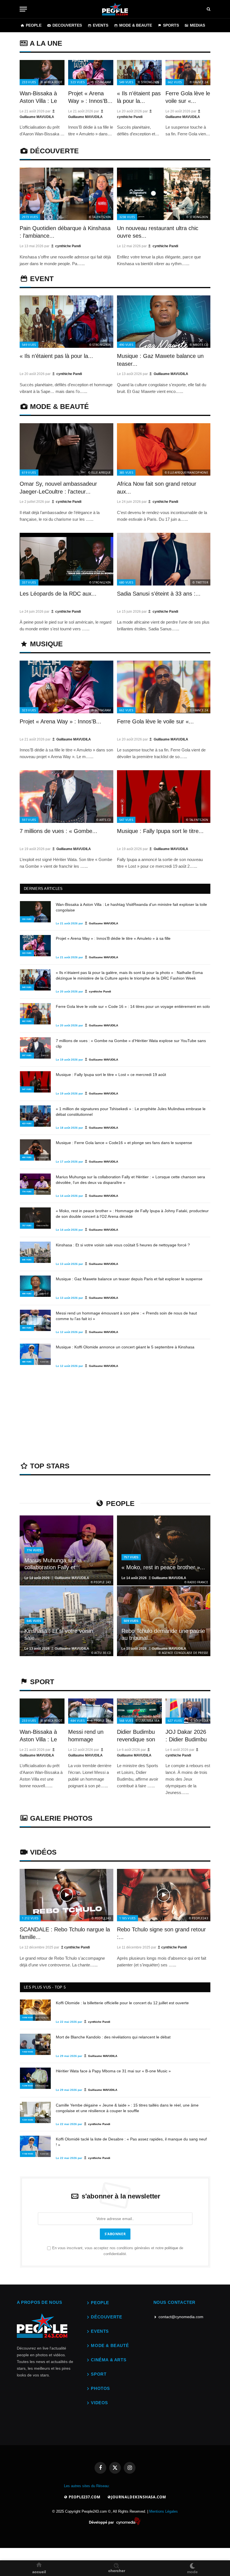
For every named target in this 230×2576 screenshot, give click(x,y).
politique (171, 2248)
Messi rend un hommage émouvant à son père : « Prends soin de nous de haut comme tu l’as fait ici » (126, 1316)
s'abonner (115, 2234)
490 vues (126, 345)
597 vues (29, 820)
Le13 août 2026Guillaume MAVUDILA (57, 1649)
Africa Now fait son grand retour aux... (157, 488)
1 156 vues (28, 2154)
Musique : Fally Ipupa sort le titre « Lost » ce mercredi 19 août (111, 1075)
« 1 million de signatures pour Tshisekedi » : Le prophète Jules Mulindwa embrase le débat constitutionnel (131, 1112)
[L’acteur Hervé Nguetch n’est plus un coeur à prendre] (42, 73)
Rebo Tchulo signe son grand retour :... (161, 1933)
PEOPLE (34, 25)
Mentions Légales (164, 2511)
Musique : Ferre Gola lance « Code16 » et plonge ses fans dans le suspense (124, 1143)
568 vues (126, 1720)
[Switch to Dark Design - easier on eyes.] (192, 2565)
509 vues (131, 1621)
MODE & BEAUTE (136, 25)
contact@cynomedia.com (181, 2317)
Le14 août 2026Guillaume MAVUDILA (57, 1578)
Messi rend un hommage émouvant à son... (86, 1736)
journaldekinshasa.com (139, 2497)
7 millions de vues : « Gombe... (58, 831)
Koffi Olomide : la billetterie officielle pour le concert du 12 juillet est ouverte (122, 2003)
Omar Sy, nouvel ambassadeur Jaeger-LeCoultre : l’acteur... (58, 488)
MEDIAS (197, 25)
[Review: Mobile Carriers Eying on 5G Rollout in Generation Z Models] (66, 1550)
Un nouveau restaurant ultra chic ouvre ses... (158, 232)
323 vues (78, 82)
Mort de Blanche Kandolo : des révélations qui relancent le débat (113, 2037)
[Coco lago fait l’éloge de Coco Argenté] (66, 194)
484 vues (27, 1328)
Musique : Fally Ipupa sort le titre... (160, 831)
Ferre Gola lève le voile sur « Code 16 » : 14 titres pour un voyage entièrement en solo (133, 1006)
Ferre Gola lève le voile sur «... (188, 97)
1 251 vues (28, 2120)
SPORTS (171, 25)
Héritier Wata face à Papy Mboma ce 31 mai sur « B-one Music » (113, 2071)
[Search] (209, 9)
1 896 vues (28, 2018)
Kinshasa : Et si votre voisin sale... (59, 1635)
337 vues (29, 582)
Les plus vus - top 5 (45, 1987)
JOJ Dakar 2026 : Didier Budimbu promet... (186, 1736)
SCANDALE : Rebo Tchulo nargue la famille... (65, 1933)
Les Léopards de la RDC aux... (58, 594)
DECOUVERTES (67, 25)
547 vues (126, 820)
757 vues (27, 1225)
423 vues (27, 1123)
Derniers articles (43, 889)
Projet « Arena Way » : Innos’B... (90, 97)
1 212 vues (30, 1918)
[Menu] (23, 9)
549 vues (126, 82)
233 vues (29, 82)
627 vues (175, 1720)
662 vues (175, 82)
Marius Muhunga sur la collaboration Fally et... (53, 1564)
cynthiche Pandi (68, 246)
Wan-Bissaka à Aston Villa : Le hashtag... (38, 98)
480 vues (27, 1362)
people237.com (84, 2497)
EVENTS (101, 25)
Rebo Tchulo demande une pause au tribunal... (163, 1635)
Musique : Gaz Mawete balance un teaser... (160, 360)
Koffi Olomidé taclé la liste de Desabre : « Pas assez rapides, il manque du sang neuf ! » (131, 2142)
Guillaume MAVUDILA (171, 374)
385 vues (126, 472)
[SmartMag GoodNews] (115, 9)
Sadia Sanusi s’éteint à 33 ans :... (159, 594)
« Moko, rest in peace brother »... (163, 1567)
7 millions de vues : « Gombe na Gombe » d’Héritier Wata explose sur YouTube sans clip (131, 1043)
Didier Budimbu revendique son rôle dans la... (136, 1736)
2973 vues (30, 217)
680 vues (126, 582)
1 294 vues (28, 2086)
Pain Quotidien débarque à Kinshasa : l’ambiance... (65, 232)
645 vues (27, 1260)
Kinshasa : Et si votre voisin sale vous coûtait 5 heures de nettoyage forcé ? (123, 1245)
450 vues (27, 1157)
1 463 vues (28, 2052)
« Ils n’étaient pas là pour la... (139, 97)
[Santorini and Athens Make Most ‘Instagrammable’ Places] (66, 1895)
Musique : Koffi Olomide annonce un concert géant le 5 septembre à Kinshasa (125, 1347)
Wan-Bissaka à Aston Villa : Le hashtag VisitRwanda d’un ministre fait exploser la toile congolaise (131, 907)
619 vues (29, 472)
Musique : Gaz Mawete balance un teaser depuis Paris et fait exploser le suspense (129, 1279)
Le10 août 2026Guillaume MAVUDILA (154, 1649)
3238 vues (127, 217)
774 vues (27, 1192)
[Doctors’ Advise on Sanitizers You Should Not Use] (35, 912)
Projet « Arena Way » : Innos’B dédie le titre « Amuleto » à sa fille (113, 938)
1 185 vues (127, 1918)
